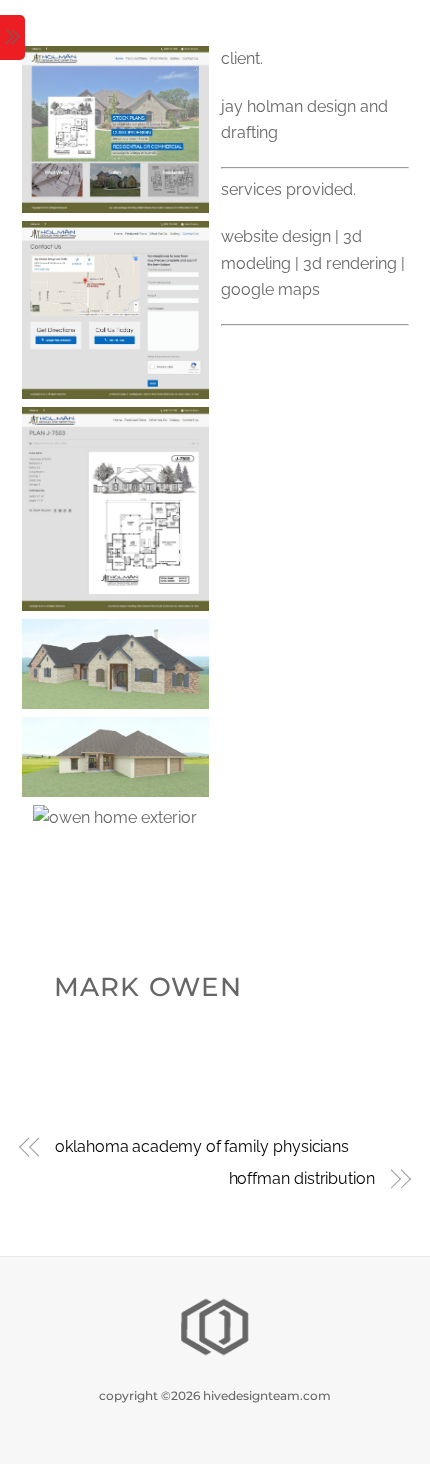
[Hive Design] (215, 1354)
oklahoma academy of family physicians (202, 1146)
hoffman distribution (302, 1178)
